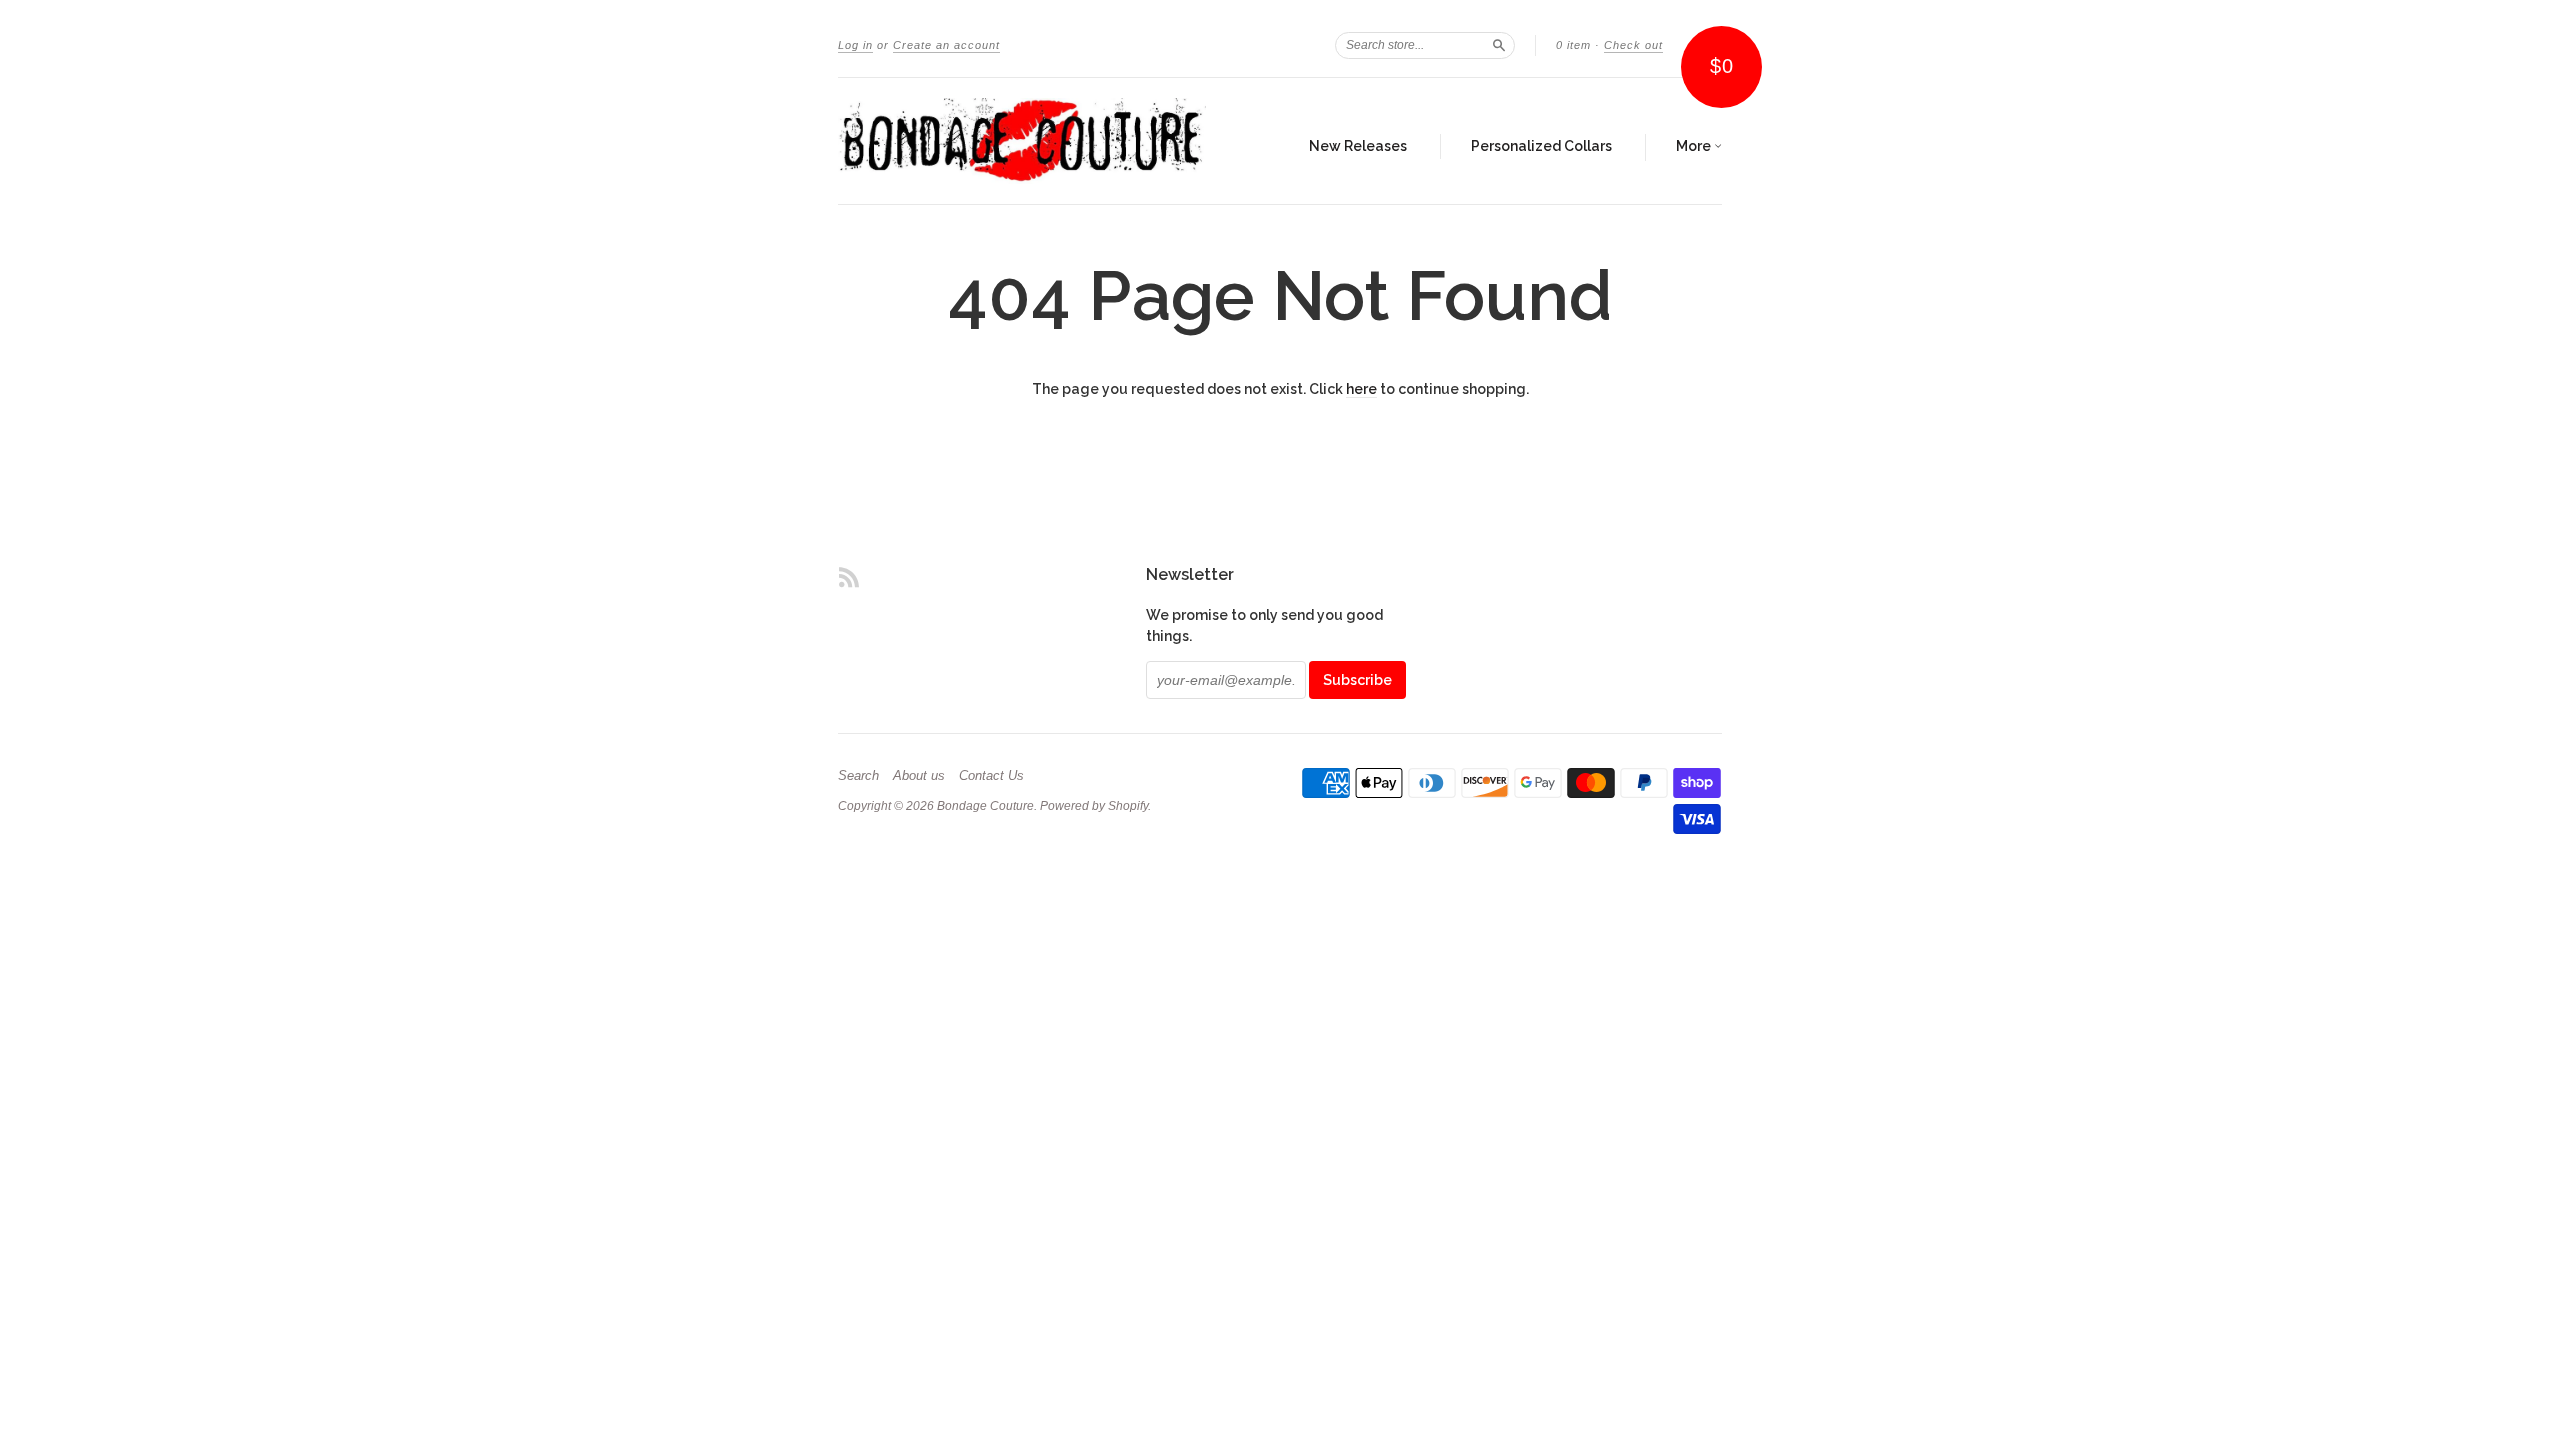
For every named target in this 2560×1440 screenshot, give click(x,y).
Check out (1633, 45)
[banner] (1022, 141)
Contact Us (991, 776)
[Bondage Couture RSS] (849, 577)
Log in (855, 45)
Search (858, 776)
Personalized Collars (1541, 146)
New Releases (1358, 146)
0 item (1573, 45)
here (1361, 389)
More (1695, 146)
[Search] (1499, 45)
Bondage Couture (985, 806)
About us (919, 776)
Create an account (946, 45)
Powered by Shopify (1094, 806)
